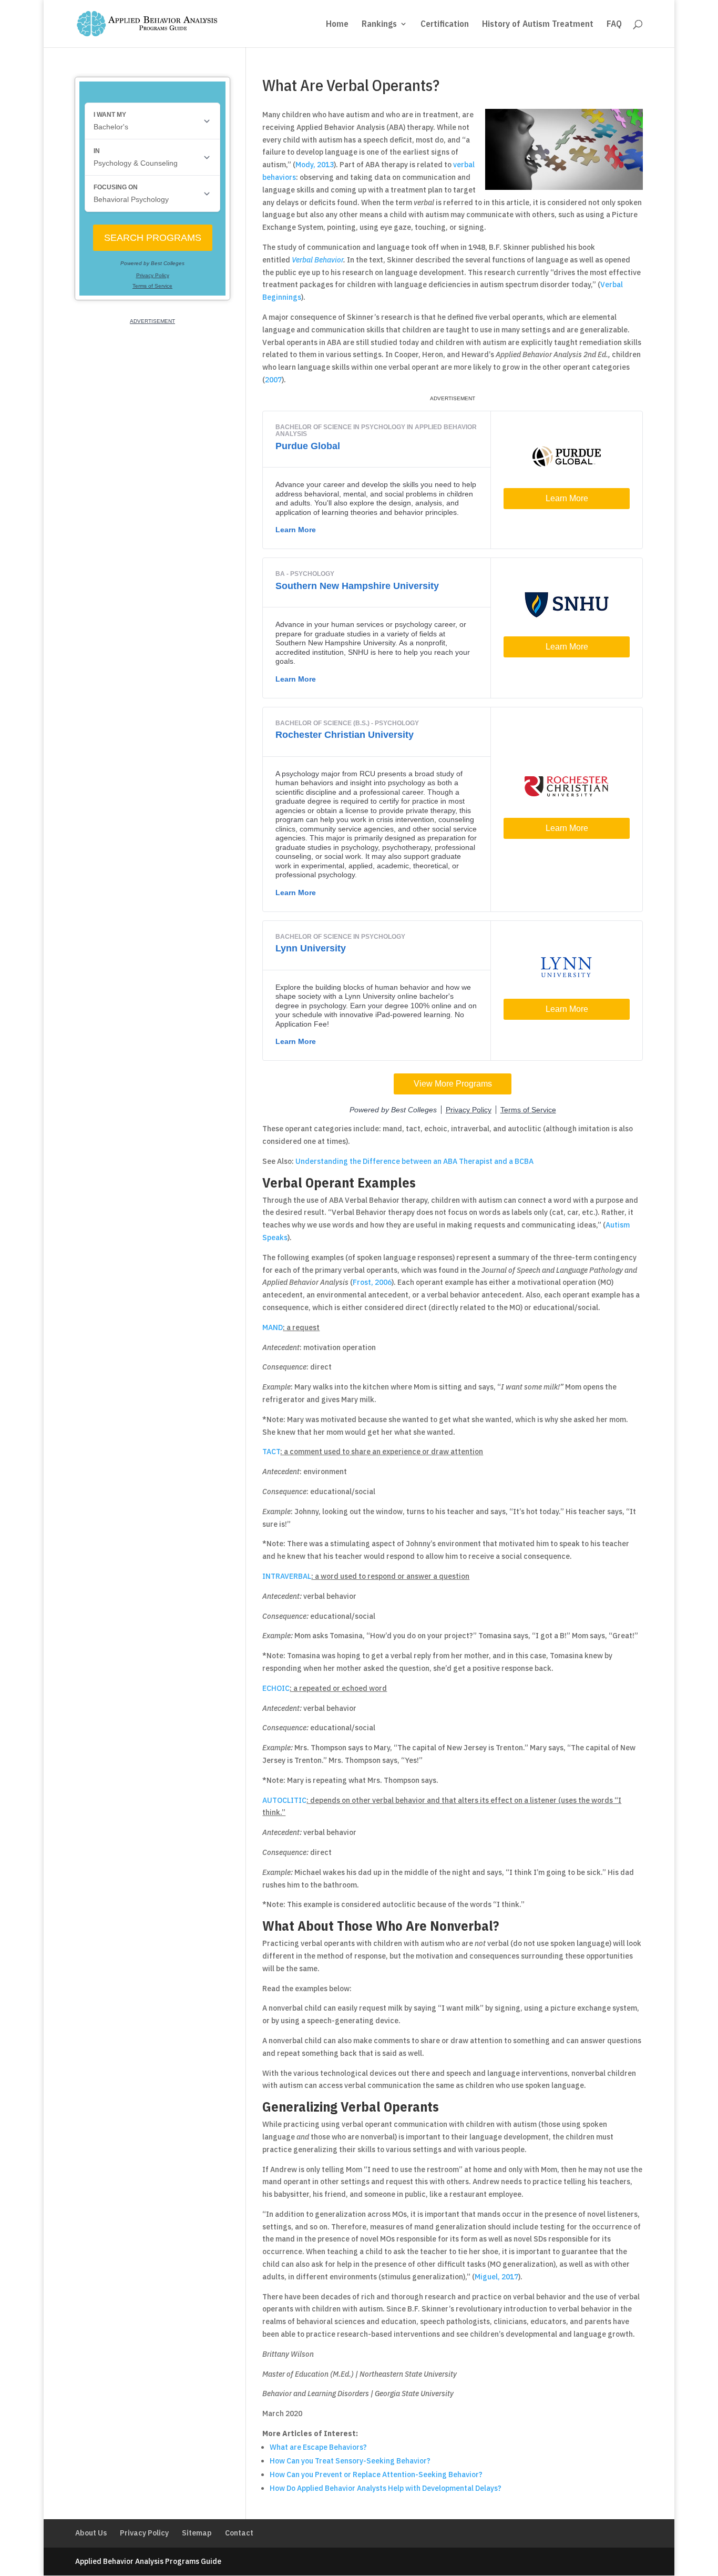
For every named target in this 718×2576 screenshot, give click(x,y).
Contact (239, 2533)
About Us (91, 2533)
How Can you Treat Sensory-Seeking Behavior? (350, 2461)
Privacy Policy (144, 2533)
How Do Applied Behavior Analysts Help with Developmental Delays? (386, 2488)
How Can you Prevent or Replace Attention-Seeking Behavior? (376, 2474)
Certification (445, 25)
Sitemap (197, 2533)
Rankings (379, 25)
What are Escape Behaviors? (318, 2447)
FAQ (614, 25)
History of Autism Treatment (538, 25)
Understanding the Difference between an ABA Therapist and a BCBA (414, 1161)
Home (337, 25)
